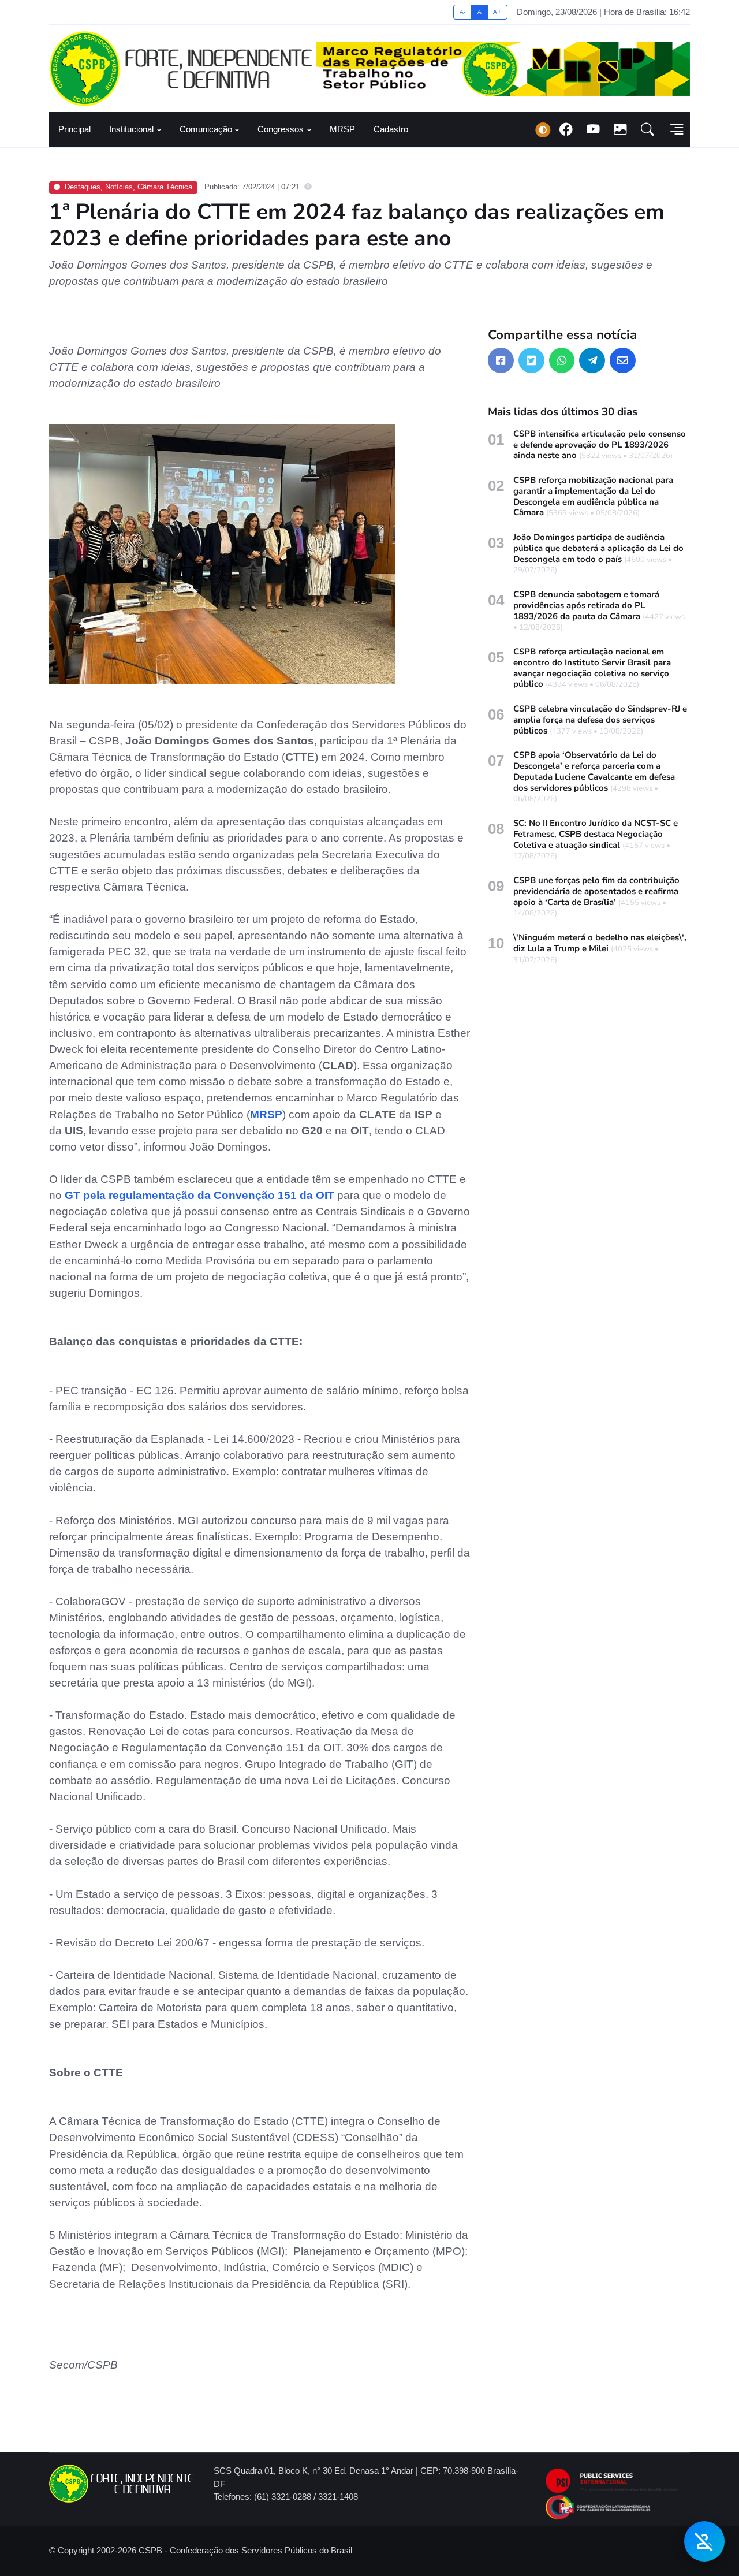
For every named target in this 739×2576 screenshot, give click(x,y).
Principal (74, 129)
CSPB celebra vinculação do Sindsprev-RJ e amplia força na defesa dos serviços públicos (600, 720)
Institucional (131, 129)
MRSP (342, 129)
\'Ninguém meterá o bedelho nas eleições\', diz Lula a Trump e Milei (600, 943)
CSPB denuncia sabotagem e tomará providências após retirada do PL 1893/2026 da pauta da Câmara (586, 605)
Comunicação (206, 129)
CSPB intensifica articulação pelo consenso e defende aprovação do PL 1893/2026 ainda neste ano (600, 445)
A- (463, 12)
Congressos (281, 129)
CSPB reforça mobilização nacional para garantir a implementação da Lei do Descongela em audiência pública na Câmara (593, 496)
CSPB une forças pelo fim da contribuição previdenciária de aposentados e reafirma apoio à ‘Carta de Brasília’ (596, 891)
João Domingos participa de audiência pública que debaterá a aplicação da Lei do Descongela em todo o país (598, 548)
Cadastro (391, 129)
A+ (497, 12)
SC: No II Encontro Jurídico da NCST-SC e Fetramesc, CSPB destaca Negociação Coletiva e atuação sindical (596, 834)
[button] (647, 130)
